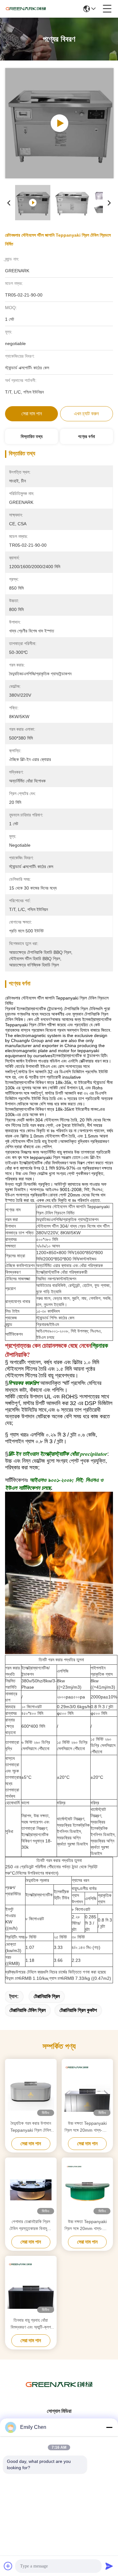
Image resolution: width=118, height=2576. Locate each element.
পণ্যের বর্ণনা (87, 436)
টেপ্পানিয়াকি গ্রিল (47, 1996)
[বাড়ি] (59, 2392)
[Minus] (109, 2427)
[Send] (109, 2566)
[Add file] (8, 2566)
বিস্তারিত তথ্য (32, 436)
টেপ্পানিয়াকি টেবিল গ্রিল (28, 2010)
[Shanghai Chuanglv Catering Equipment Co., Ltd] (26, 9)
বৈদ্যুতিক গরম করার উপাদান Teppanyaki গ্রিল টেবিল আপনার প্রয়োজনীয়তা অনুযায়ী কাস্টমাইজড (31, 2127)
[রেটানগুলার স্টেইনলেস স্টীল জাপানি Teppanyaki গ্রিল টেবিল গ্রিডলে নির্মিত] (59, 123)
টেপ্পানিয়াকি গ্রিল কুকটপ (78, 2010)
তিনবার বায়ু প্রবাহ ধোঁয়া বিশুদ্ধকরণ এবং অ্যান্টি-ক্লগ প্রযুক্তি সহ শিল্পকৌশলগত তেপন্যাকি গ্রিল (31, 2324)
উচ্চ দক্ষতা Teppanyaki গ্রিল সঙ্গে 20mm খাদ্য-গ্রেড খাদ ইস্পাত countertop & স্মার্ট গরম (87, 2127)
